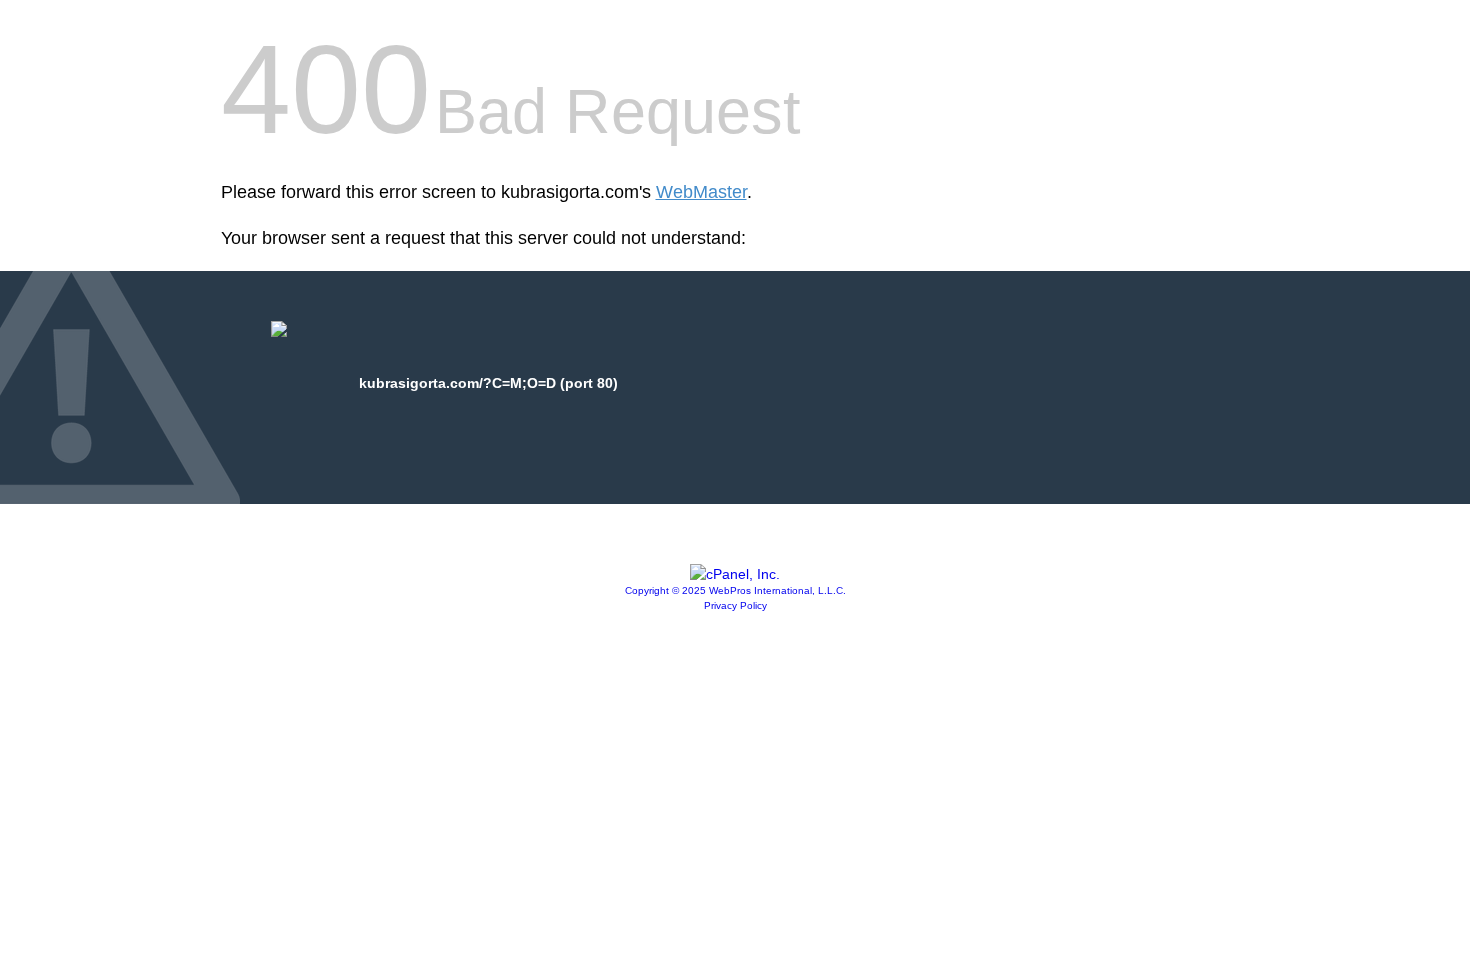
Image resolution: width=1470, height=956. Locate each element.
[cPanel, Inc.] (735, 574)
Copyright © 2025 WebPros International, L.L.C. (735, 590)
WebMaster (701, 192)
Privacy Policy (735, 605)
